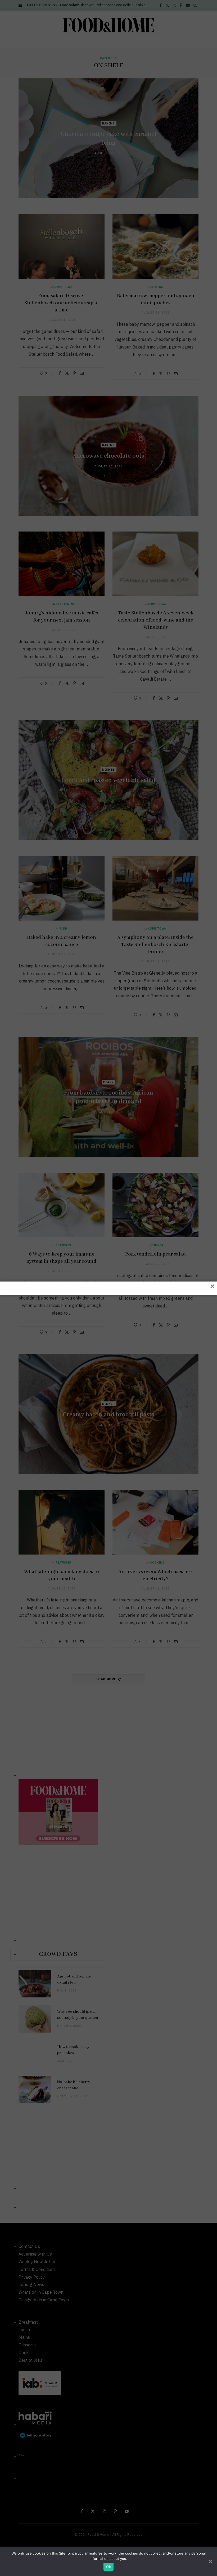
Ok (108, 2567)
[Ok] (210, 2561)
